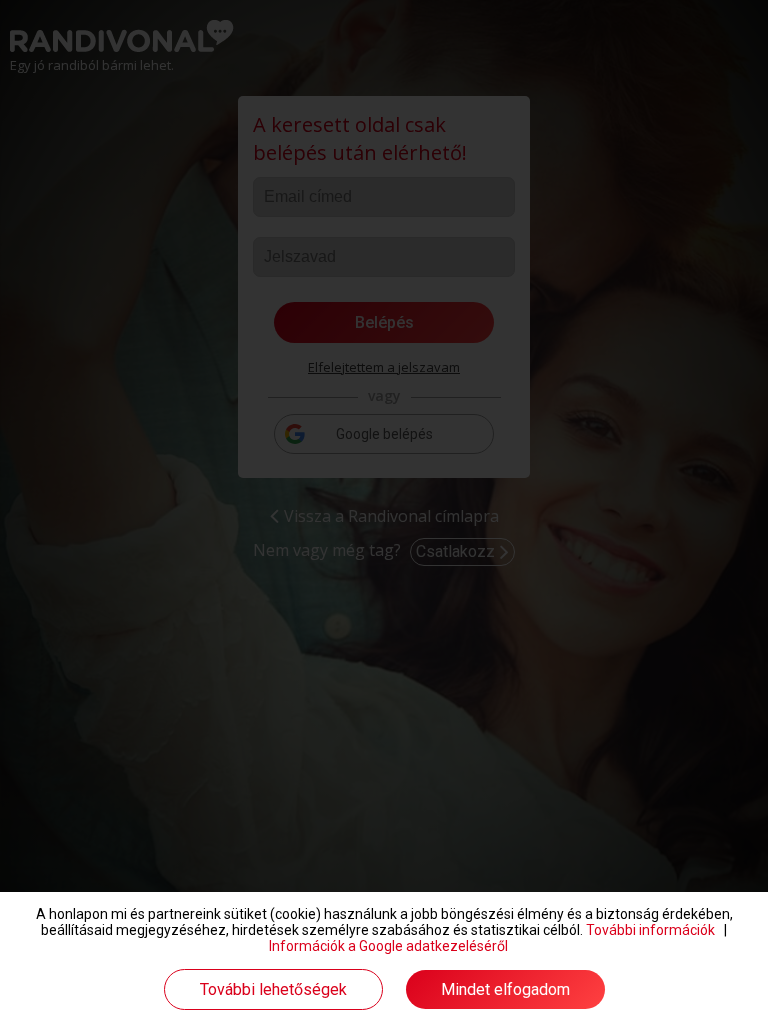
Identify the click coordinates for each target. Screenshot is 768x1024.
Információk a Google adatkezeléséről (388, 946)
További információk (650, 930)
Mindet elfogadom (505, 989)
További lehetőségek (273, 989)
